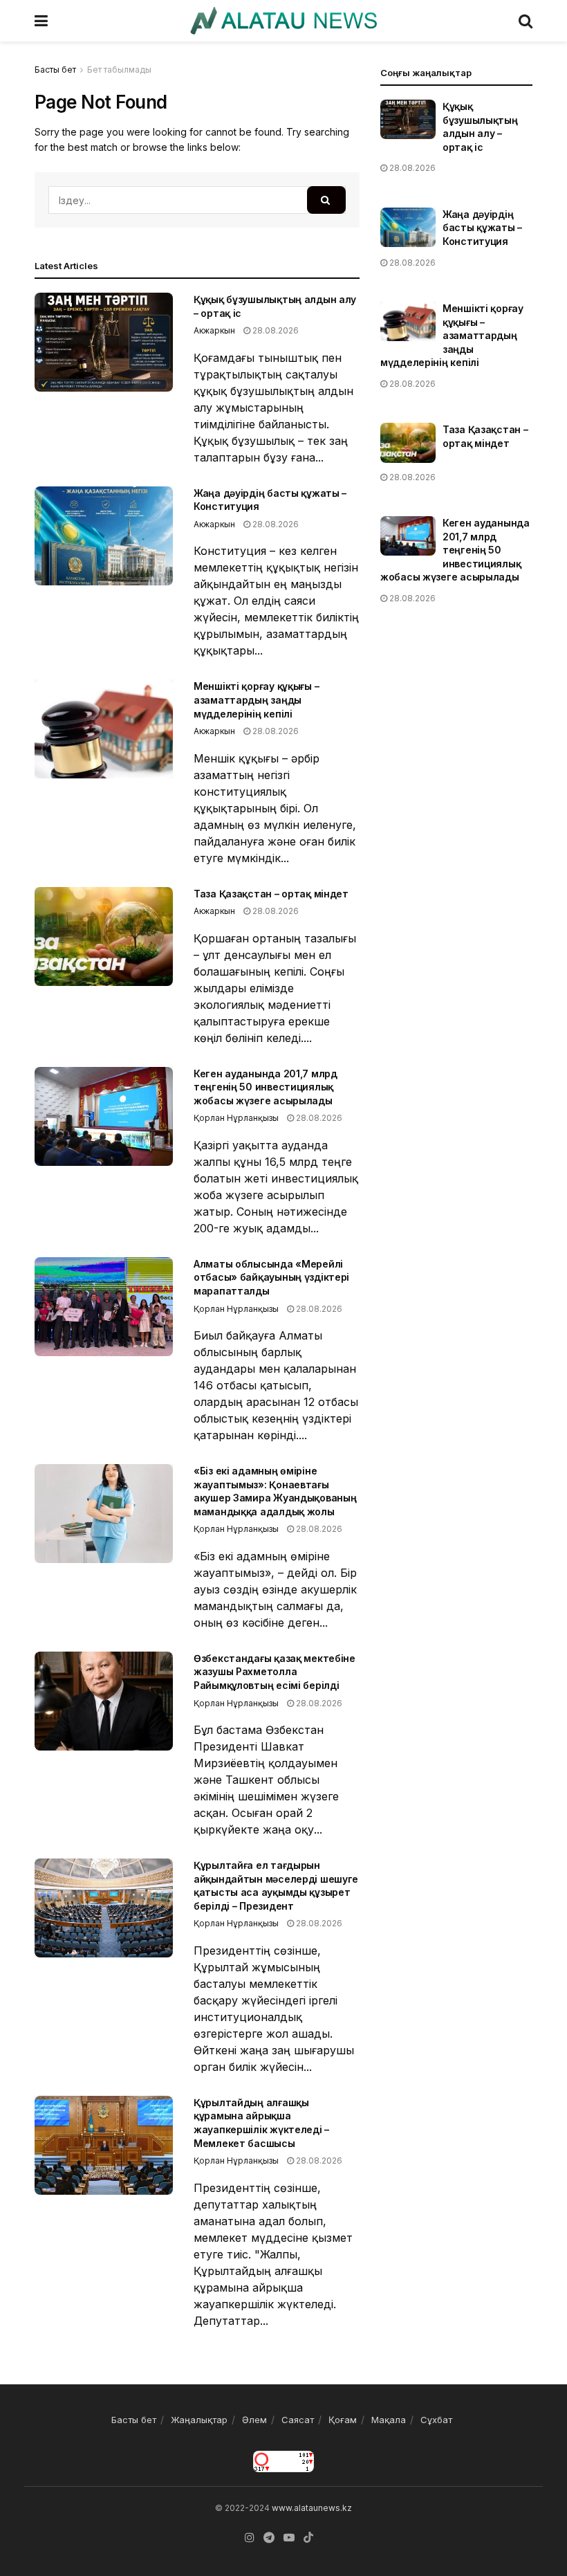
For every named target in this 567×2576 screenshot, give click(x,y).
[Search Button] (526, 21)
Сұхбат (436, 2420)
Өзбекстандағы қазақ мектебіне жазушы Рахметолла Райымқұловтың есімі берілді (275, 1672)
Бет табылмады (119, 70)
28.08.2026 (275, 330)
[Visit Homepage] (283, 21)
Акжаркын (214, 330)
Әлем (254, 2420)
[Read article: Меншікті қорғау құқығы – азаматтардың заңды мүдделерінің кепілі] (104, 729)
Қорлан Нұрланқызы (236, 1118)
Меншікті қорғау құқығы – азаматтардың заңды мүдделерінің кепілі (256, 700)
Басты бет (55, 70)
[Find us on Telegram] (269, 2538)
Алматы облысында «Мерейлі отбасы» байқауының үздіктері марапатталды (271, 1277)
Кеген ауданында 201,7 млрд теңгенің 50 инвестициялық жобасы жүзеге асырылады (266, 1087)
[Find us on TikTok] (308, 2538)
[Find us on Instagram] (250, 2538)
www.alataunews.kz (312, 2508)
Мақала (389, 2420)
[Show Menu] (41, 21)
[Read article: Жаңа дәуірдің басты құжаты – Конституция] (104, 536)
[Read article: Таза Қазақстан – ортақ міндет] (104, 937)
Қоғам (343, 2420)
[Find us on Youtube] (289, 2538)
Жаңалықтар (199, 2420)
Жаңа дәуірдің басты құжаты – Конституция (482, 228)
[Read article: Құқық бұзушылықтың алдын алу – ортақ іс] (104, 342)
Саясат (298, 2420)
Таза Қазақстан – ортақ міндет (271, 894)
